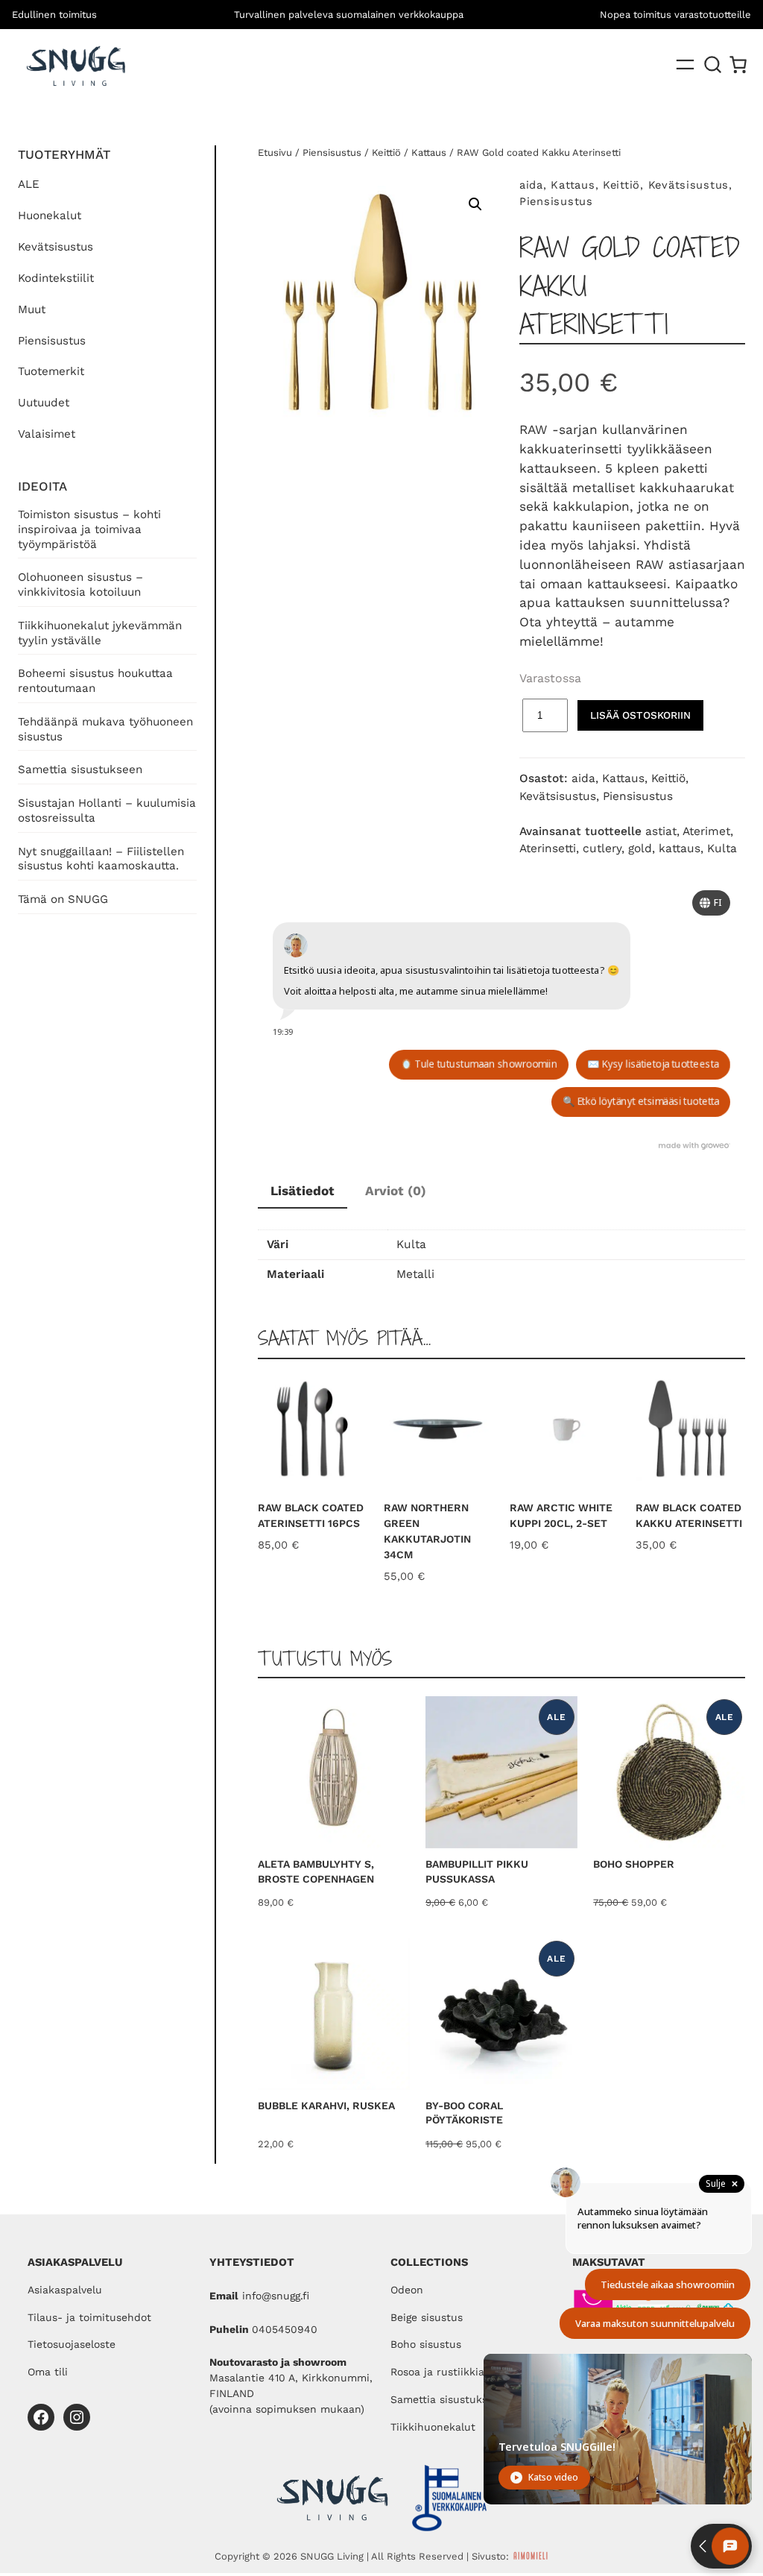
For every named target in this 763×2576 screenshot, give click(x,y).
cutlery (602, 848)
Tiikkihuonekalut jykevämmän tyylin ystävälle (100, 633)
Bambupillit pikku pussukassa (477, 1871)
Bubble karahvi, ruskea (326, 2106)
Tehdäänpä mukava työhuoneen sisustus (105, 729)
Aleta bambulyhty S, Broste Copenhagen (316, 1871)
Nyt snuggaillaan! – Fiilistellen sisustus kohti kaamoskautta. (101, 859)
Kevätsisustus (56, 247)
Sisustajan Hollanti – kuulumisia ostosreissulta (107, 810)
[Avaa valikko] (685, 64)
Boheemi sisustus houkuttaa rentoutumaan (95, 681)
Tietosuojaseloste (72, 2344)
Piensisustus (52, 341)
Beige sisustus (427, 2317)
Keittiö (386, 152)
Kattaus (429, 152)
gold (640, 848)
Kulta (722, 848)
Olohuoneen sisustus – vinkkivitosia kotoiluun (80, 585)
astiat (661, 831)
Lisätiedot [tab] (303, 1191)
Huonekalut (50, 215)
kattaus (680, 848)
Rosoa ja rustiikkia (437, 2372)
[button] (475, 204)
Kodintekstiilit (56, 278)
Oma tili (48, 2372)
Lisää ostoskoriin (640, 715)
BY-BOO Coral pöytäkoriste (464, 2113)
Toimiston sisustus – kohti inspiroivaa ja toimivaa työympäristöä (89, 529)
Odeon (407, 2290)
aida (531, 185)
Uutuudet (44, 403)
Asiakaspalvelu (65, 2290)
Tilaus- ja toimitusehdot (89, 2317)
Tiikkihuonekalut (433, 2427)
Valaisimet (47, 434)
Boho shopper (634, 1864)
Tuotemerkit (51, 371)
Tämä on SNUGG (63, 899)
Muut (32, 309)
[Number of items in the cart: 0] (738, 64)
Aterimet (706, 831)
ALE (29, 184)
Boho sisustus (426, 2344)
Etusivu (275, 152)
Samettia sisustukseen (80, 769)
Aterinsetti (548, 848)
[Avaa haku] (713, 65)
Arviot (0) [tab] (396, 1191)
